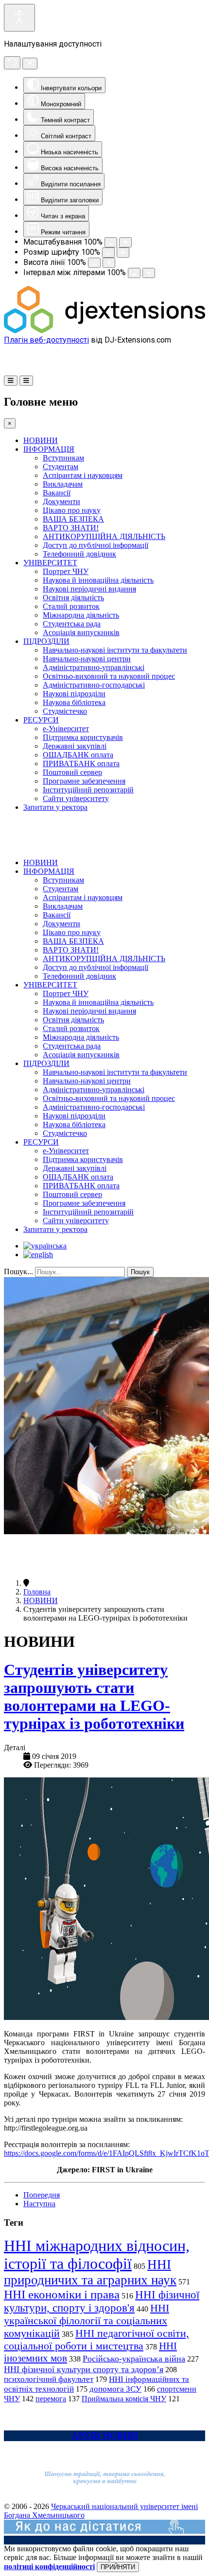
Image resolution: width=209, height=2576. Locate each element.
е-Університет (66, 729)
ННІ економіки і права (62, 2294)
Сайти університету (76, 798)
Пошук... (18, 1272)
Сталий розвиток (71, 606)
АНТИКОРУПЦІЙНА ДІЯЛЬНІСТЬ (104, 536)
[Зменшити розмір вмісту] (111, 242)
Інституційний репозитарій (88, 790)
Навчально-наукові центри (87, 659)
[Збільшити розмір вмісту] (125, 242)
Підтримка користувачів (83, 737)
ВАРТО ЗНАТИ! (71, 528)
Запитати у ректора (55, 807)
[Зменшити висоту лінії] (94, 263)
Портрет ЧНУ (66, 571)
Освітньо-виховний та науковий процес (109, 676)
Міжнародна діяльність (81, 615)
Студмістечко (65, 711)
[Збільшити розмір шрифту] (123, 253)
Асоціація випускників (81, 632)
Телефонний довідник (79, 554)
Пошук (140, 1272)
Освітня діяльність (73, 598)
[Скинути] (12, 63)
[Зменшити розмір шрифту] (108, 253)
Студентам (61, 467)
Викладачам (63, 484)
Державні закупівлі (75, 746)
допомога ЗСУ (115, 2389)
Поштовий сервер (72, 772)
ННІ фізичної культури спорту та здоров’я (84, 2369)
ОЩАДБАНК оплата (78, 755)
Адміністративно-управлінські (94, 667)
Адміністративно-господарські (94, 685)
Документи (61, 501)
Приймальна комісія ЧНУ (124, 2399)
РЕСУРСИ (41, 720)
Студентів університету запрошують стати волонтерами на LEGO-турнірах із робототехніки (94, 1697)
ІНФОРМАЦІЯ (49, 449)
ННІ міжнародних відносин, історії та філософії (97, 2255)
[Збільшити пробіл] (149, 273)
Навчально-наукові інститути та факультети (115, 650)
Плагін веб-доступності (46, 340)
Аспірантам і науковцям (83, 475)
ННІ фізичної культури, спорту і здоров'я (102, 2301)
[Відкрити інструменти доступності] (19, 18)
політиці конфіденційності (49, 2567)
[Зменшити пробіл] (134, 273)
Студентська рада (72, 624)
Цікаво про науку (72, 510)
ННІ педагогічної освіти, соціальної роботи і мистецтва (96, 2339)
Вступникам (63, 458)
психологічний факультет (49, 2379)
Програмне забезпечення (84, 781)
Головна (37, 1592)
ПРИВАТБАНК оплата (81, 763)
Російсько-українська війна (134, 2359)
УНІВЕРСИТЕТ (50, 563)
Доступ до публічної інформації (96, 545)
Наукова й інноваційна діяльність (98, 580)
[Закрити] (30, 64)
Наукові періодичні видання (89, 589)
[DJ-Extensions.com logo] (104, 331)
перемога (51, 2399)
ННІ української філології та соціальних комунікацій (87, 2321)
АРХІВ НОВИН (105, 2436)
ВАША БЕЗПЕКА (73, 519)
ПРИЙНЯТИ (118, 2567)
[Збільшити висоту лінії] (109, 263)
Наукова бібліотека (74, 702)
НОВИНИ (41, 440)
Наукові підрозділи (74, 694)
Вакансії (57, 493)
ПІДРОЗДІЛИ (46, 641)
